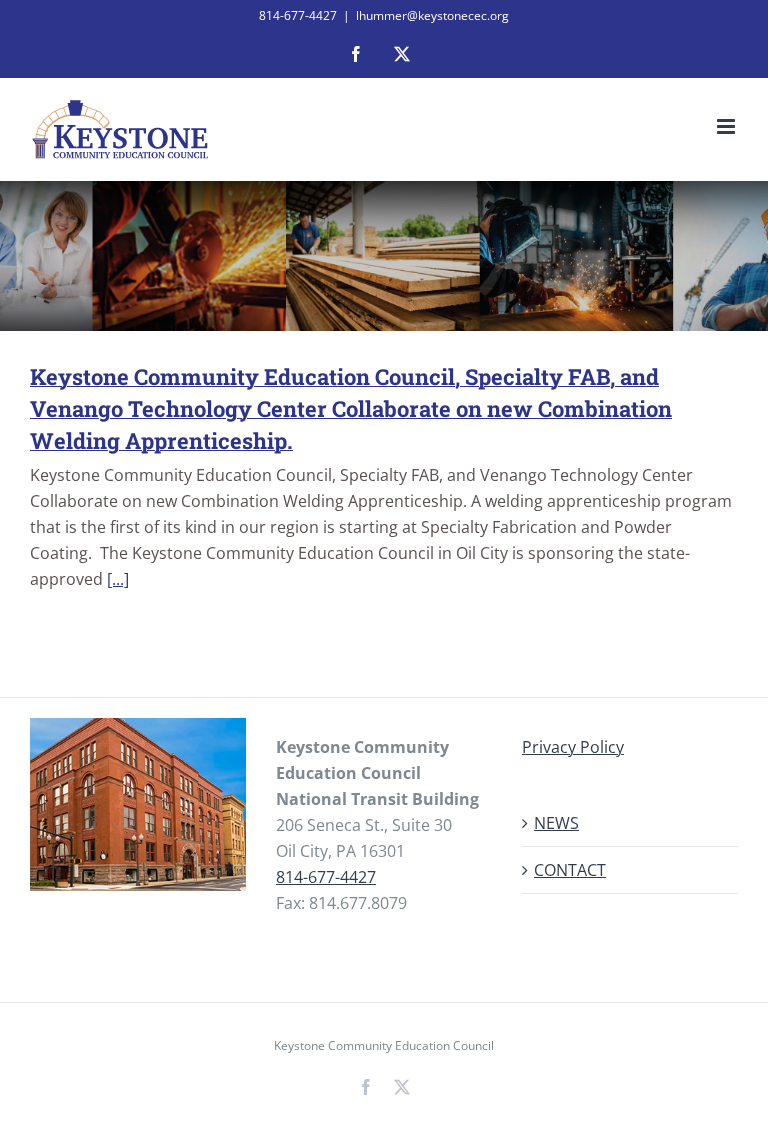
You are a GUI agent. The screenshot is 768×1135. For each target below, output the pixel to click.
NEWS (556, 823)
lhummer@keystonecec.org (432, 15)
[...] (118, 579)
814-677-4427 (326, 877)
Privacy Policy (573, 747)
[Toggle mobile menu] (727, 126)
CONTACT (570, 870)
